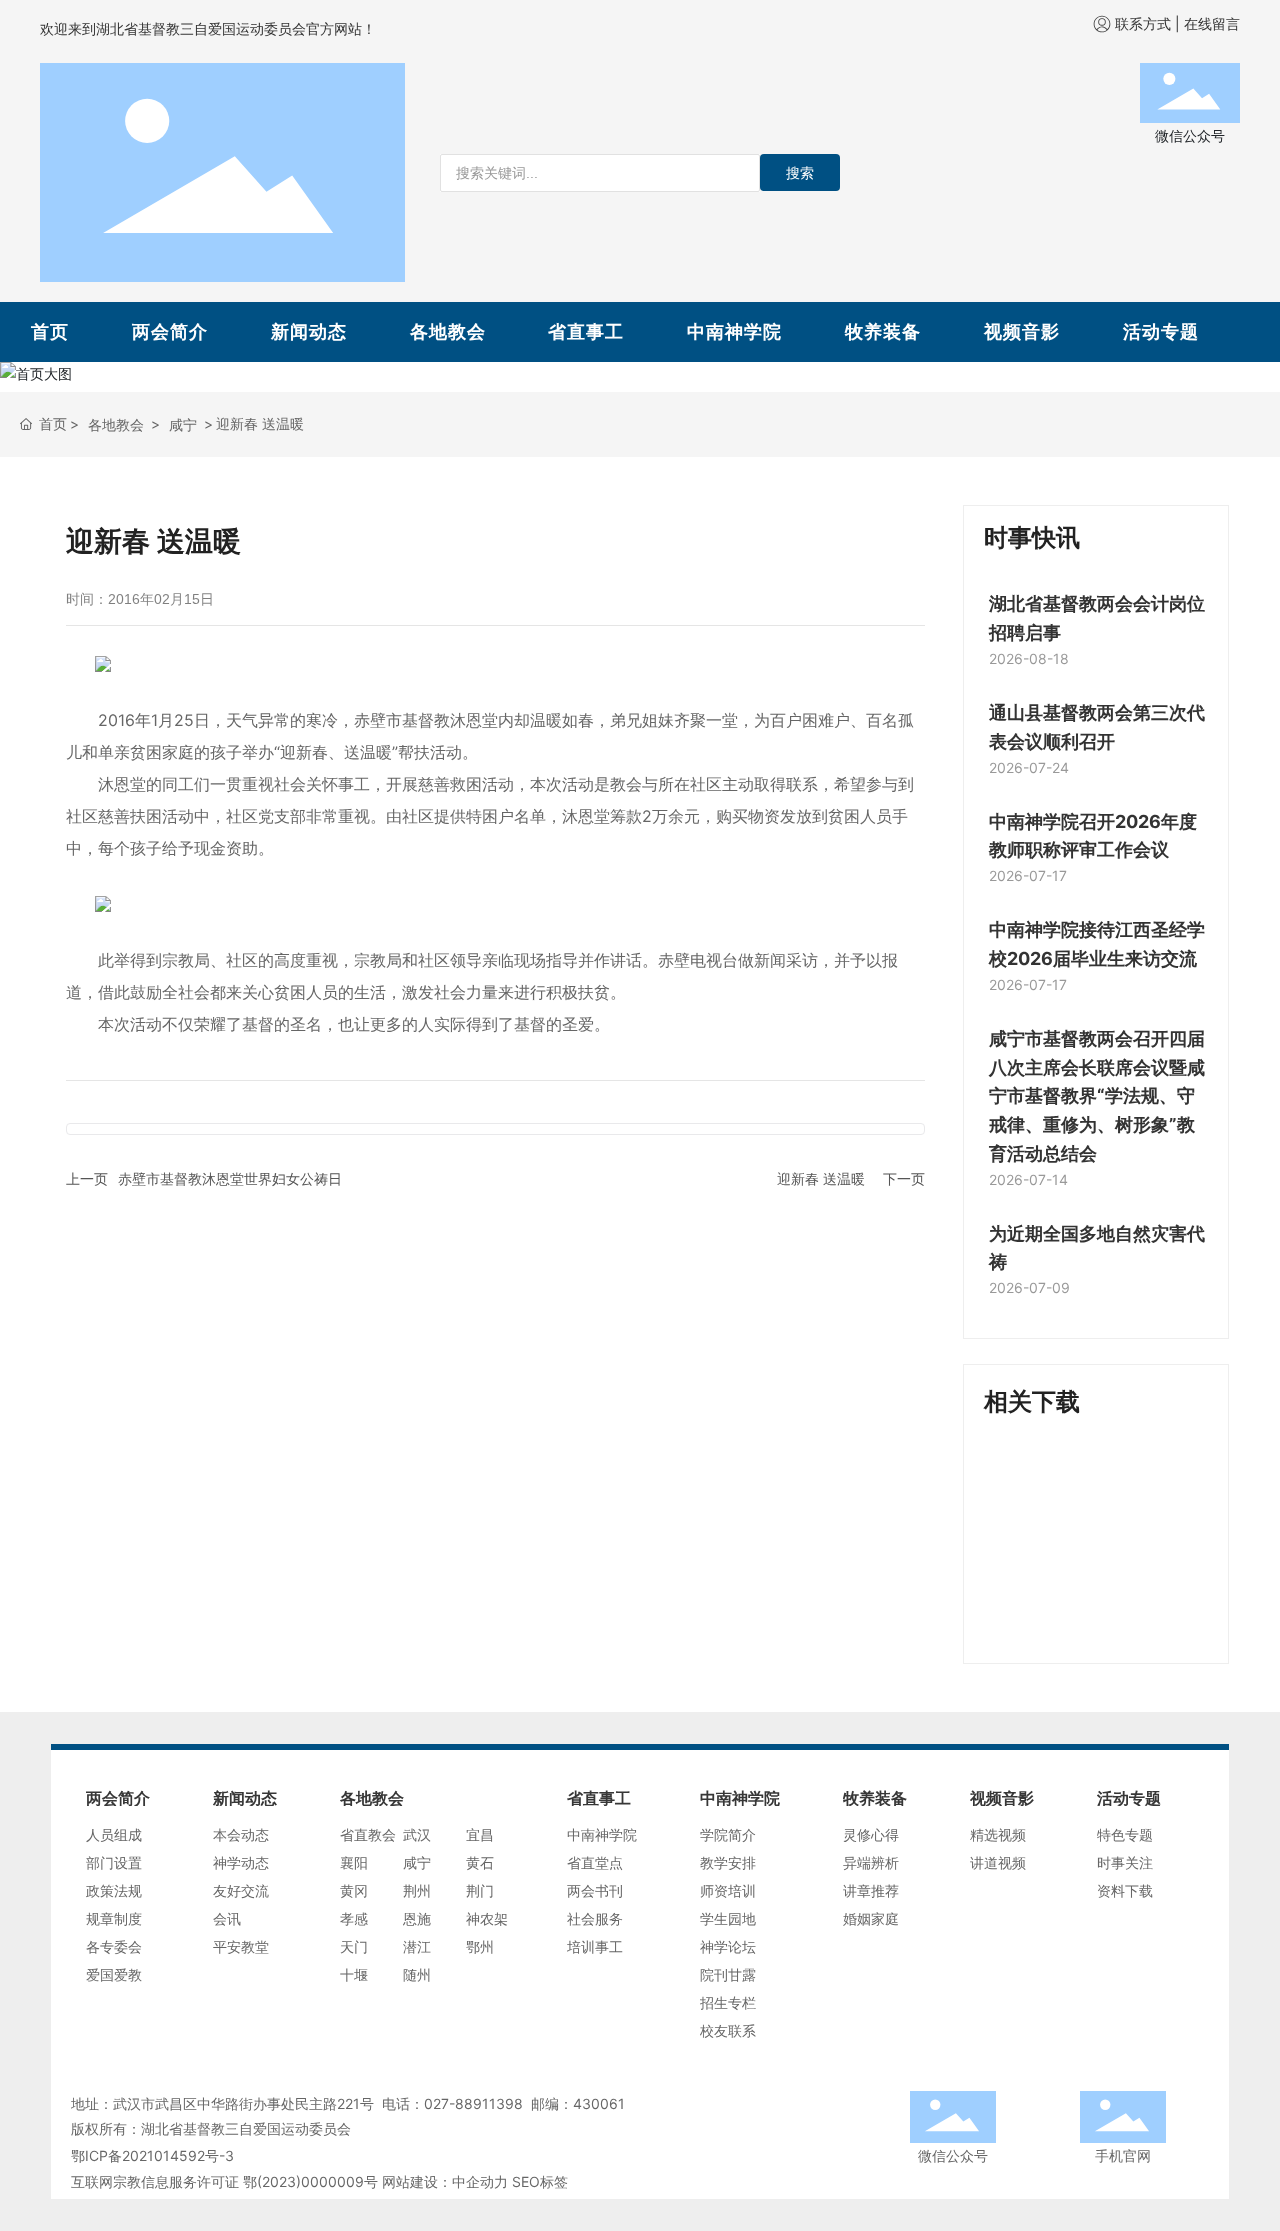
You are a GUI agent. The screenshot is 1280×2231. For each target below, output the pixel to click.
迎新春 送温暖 (821, 1178)
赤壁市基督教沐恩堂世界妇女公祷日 (230, 1178)
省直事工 (586, 331)
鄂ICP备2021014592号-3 (152, 2155)
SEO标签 (540, 2181)
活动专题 (1161, 331)
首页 (50, 331)
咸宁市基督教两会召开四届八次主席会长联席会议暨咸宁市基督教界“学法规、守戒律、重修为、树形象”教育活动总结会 (1097, 1096)
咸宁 (183, 424)
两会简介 (170, 331)
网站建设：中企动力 (445, 2181)
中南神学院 (734, 331)
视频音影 (1022, 331)
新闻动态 (309, 331)
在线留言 (1212, 23)
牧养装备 (883, 331)
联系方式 (1143, 23)
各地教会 (448, 331)
